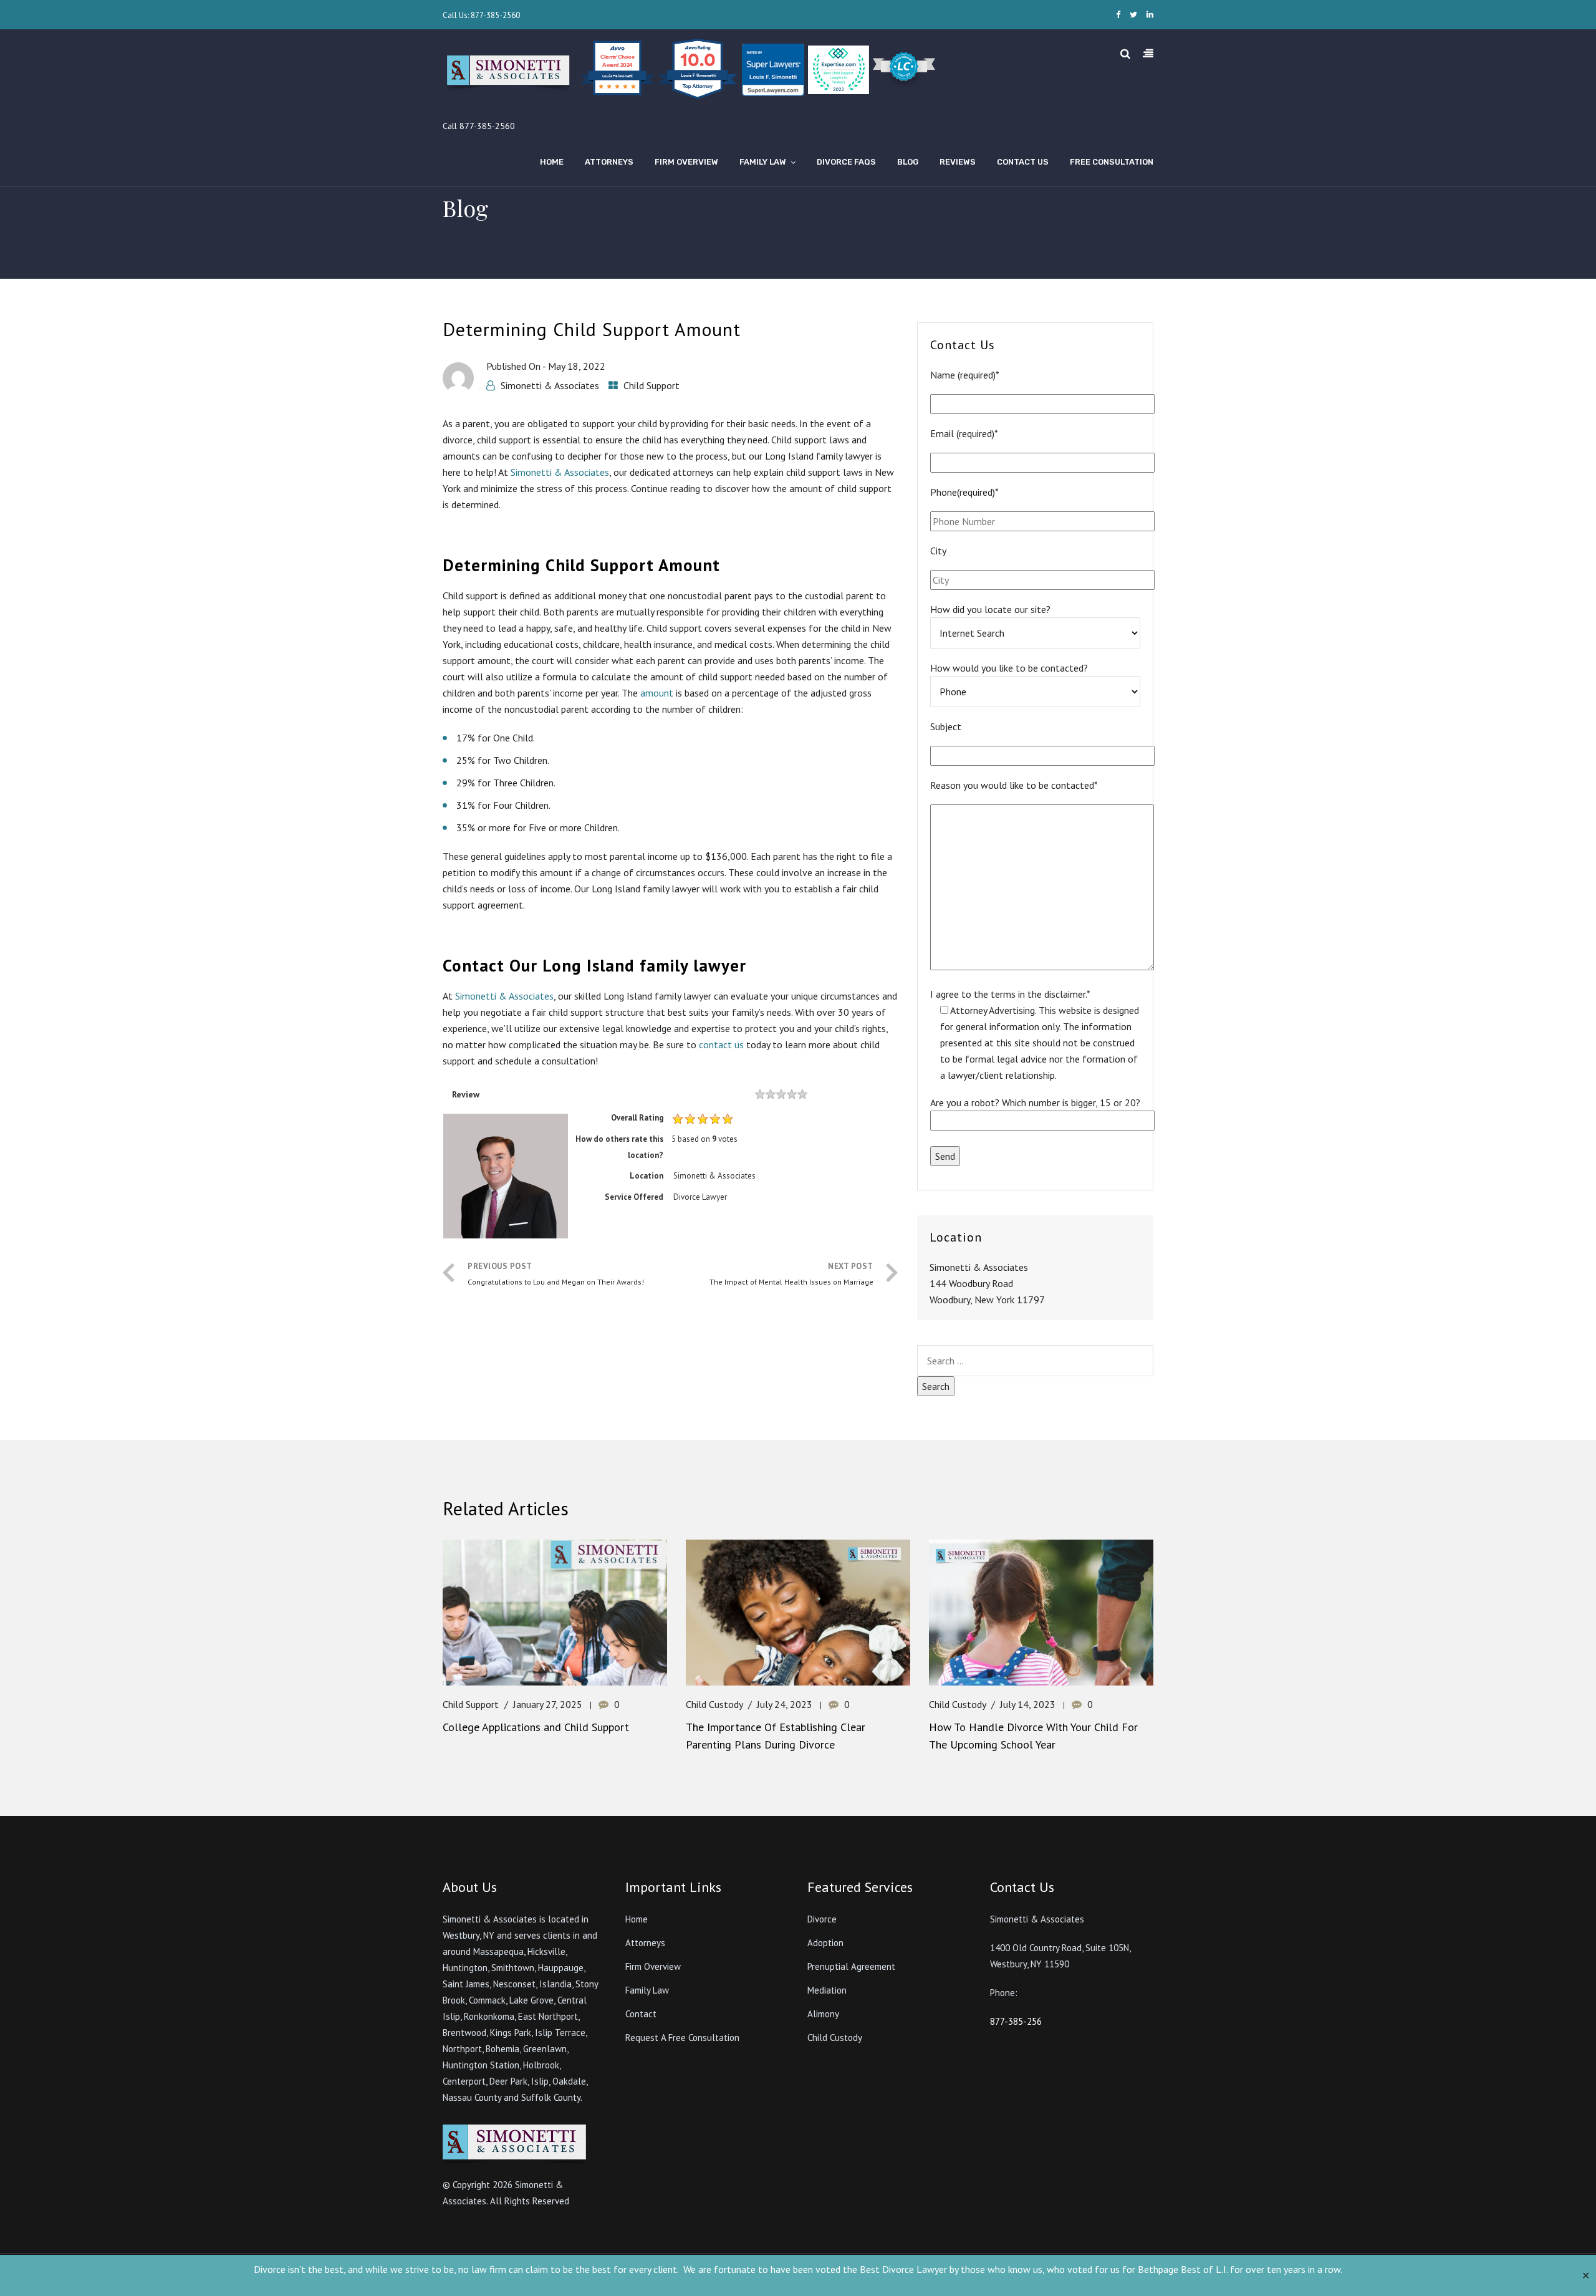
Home (552, 162)
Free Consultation (1112, 162)
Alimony (823, 2014)
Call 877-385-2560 (479, 126)
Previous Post (556, 1274)
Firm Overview (686, 162)
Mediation (827, 1990)
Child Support (651, 385)
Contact (641, 2014)
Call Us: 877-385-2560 (481, 15)
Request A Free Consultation (682, 2038)
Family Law (763, 162)
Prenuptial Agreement (851, 1966)
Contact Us (1023, 162)
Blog (908, 162)
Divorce (822, 1919)
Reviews (958, 162)
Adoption (825, 1943)
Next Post (791, 1274)
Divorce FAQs (846, 162)
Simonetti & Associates (550, 385)
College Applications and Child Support (536, 1727)
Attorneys (609, 162)
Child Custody (714, 1704)
